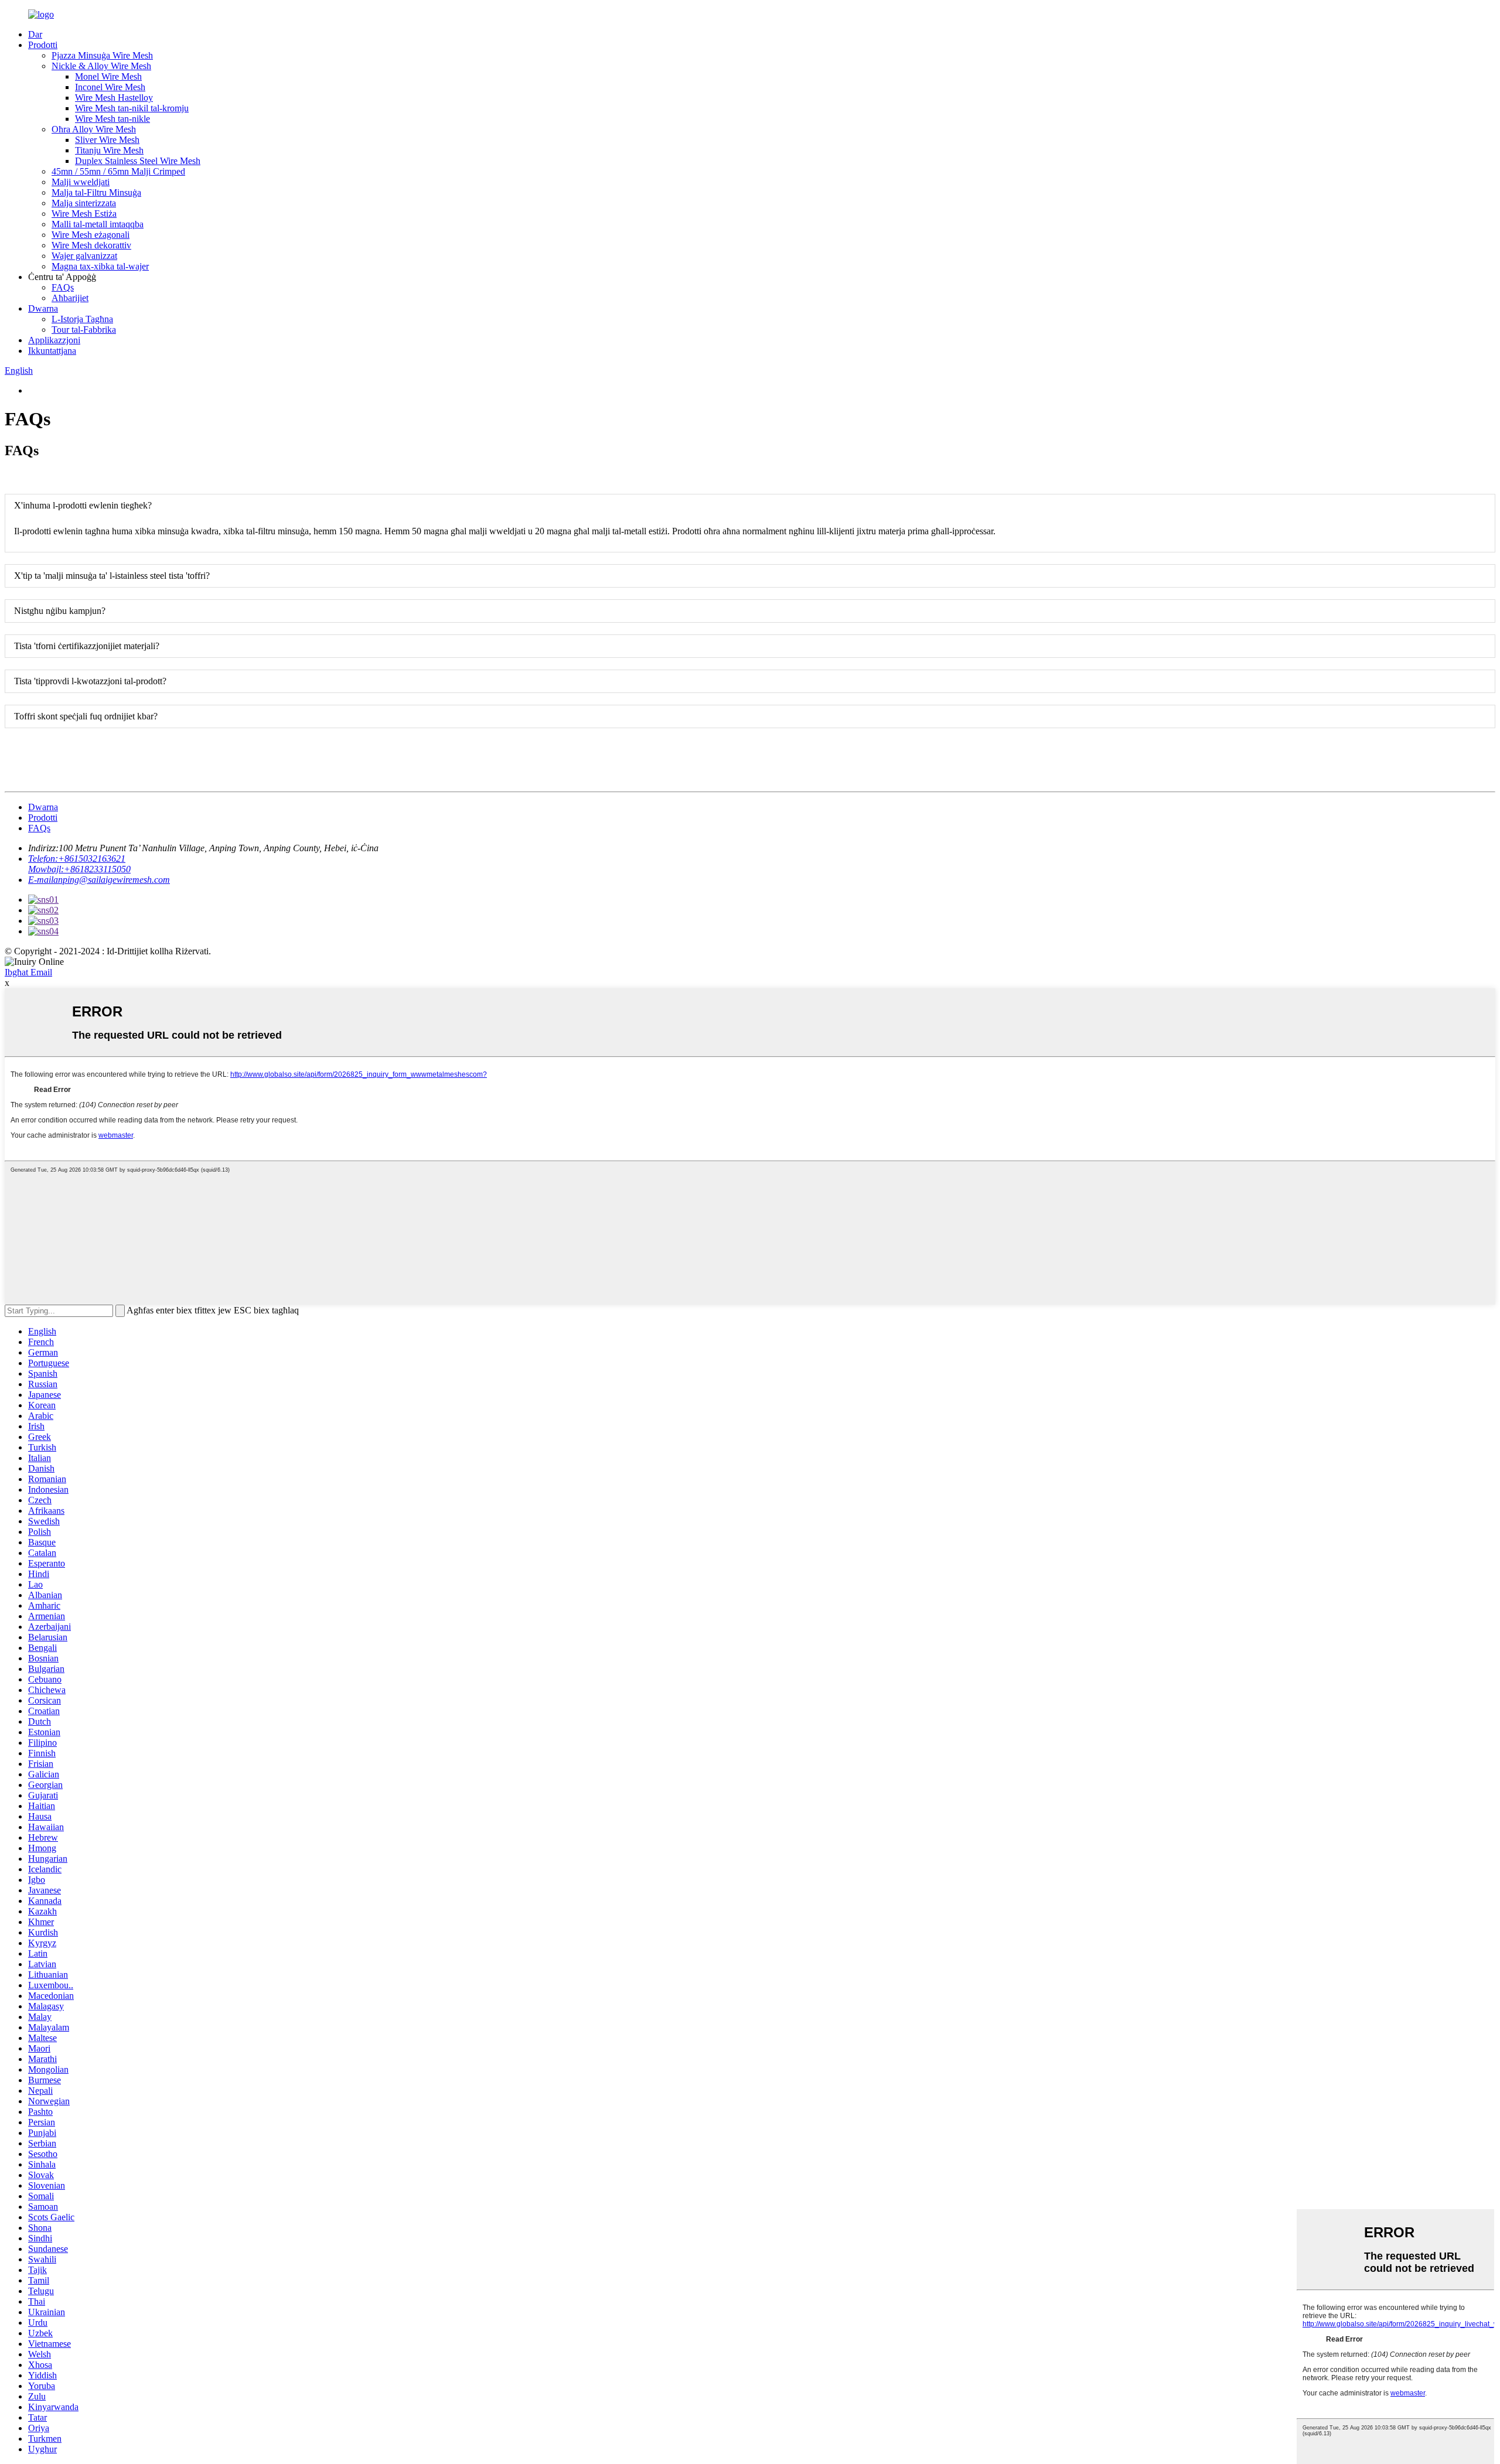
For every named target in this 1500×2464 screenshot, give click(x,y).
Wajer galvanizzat (84, 256)
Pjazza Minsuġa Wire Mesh (102, 55)
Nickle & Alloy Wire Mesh (101, 66)
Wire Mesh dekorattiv (91, 245)
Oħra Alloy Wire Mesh (94, 129)
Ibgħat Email (28, 972)
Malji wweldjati (81, 182)
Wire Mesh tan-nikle (112, 119)
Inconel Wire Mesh (110, 87)
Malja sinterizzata (84, 203)
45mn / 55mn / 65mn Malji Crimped (118, 171)
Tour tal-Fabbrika (84, 330)
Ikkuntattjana (52, 351)
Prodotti (43, 45)
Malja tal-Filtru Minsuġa (96, 192)
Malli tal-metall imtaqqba (98, 224)
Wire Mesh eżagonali (91, 235)
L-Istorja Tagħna (82, 319)
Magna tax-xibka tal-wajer (100, 266)
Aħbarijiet (70, 298)
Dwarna (43, 308)
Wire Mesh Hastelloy (114, 98)
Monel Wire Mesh (108, 76)
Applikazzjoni (54, 340)
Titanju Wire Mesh (109, 150)
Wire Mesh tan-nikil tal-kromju (132, 108)
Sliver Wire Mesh (107, 140)
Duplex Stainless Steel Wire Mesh (138, 161)
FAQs (63, 287)
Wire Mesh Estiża (84, 214)
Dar (35, 34)
